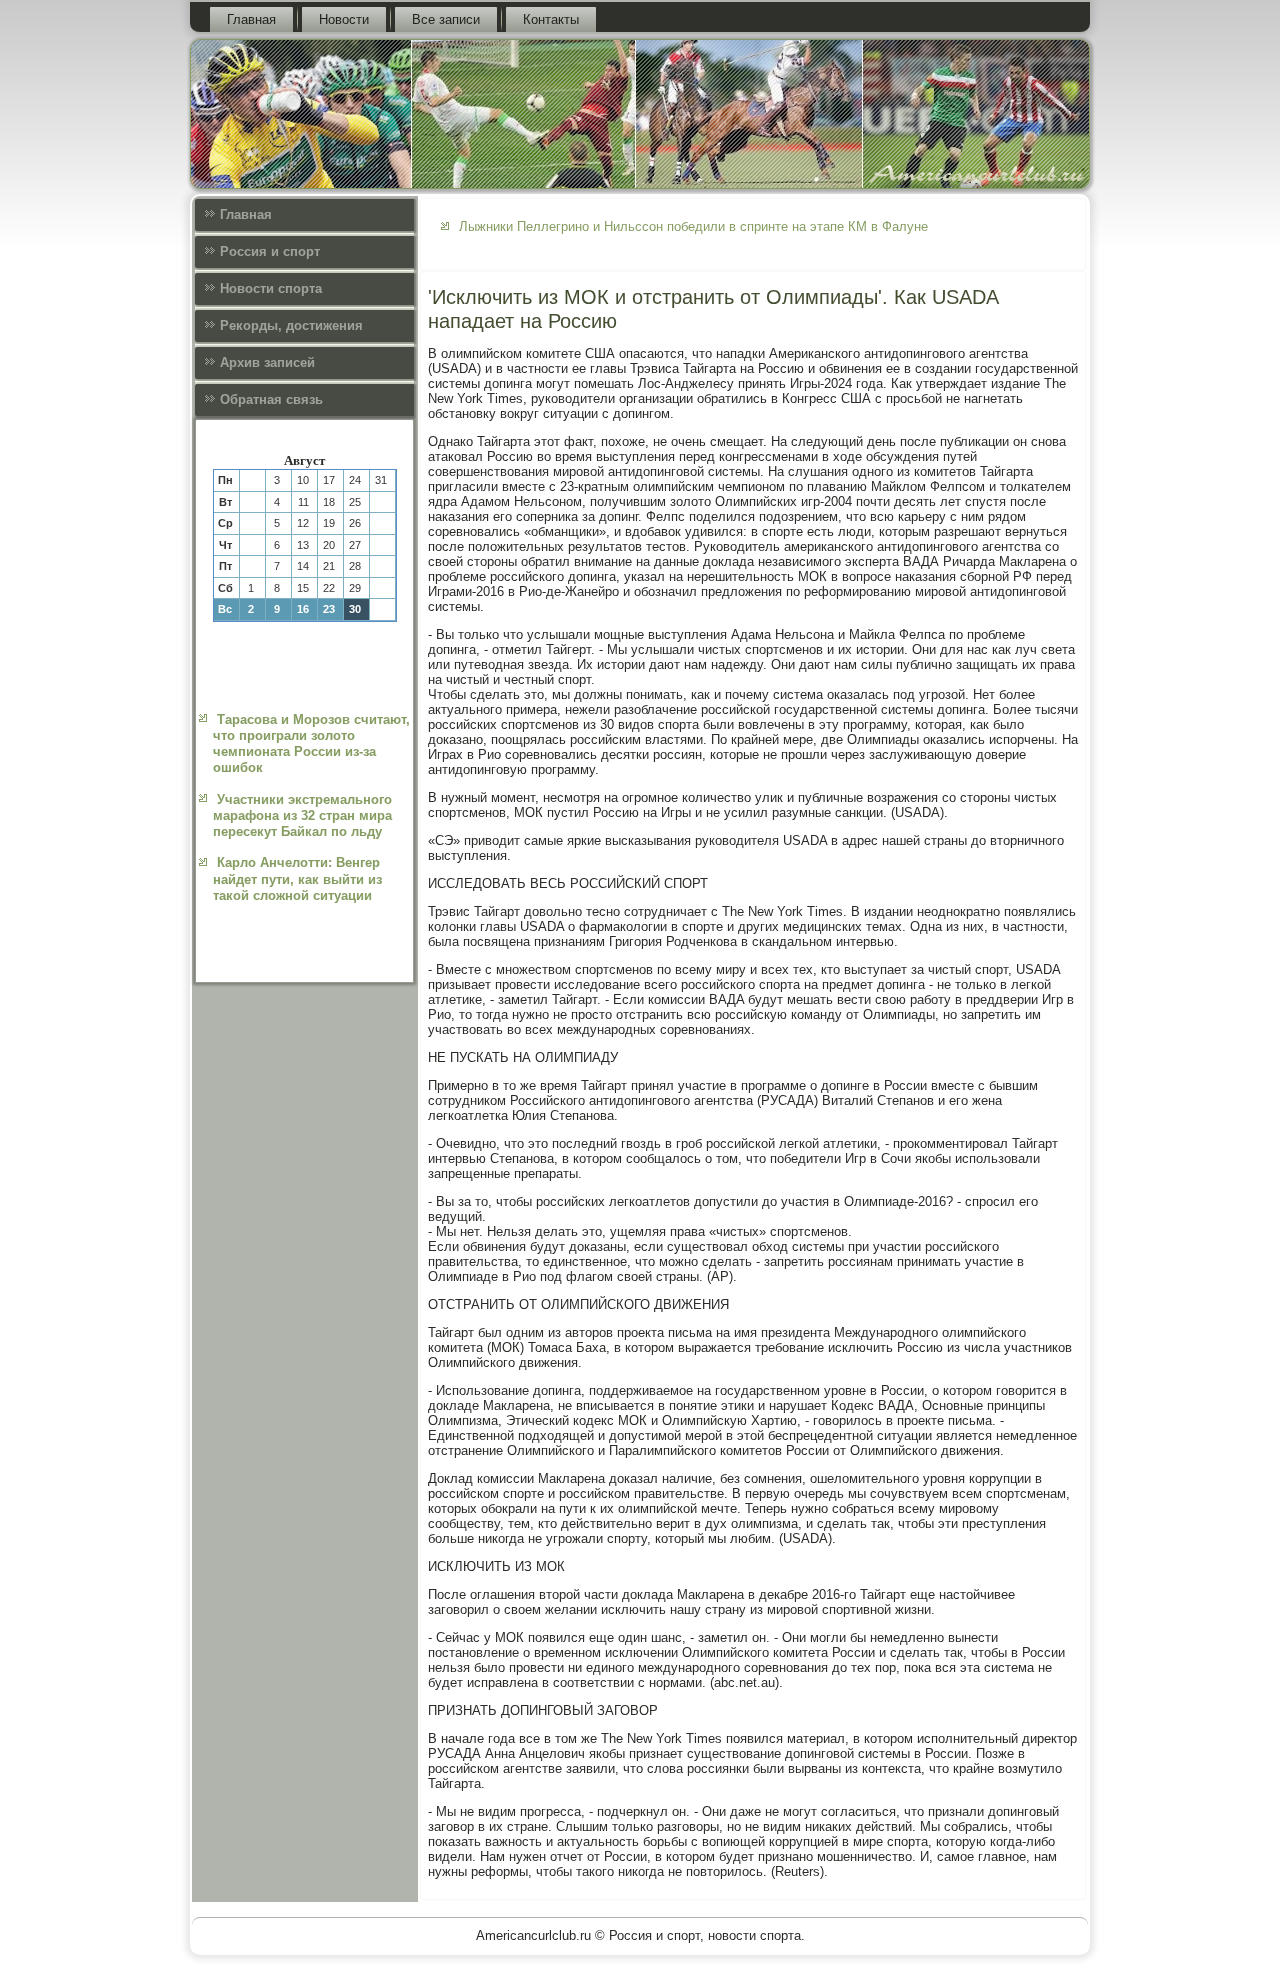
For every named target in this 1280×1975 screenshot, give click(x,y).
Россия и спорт (270, 251)
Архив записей (267, 362)
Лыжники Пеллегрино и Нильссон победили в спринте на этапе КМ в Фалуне (693, 226)
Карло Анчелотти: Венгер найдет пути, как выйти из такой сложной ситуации (297, 879)
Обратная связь (271, 399)
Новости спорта (271, 288)
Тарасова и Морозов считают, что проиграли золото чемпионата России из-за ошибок (311, 744)
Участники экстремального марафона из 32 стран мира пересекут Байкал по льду (302, 816)
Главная (251, 19)
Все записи (446, 19)
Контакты (551, 19)
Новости (344, 19)
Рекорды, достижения (291, 325)
